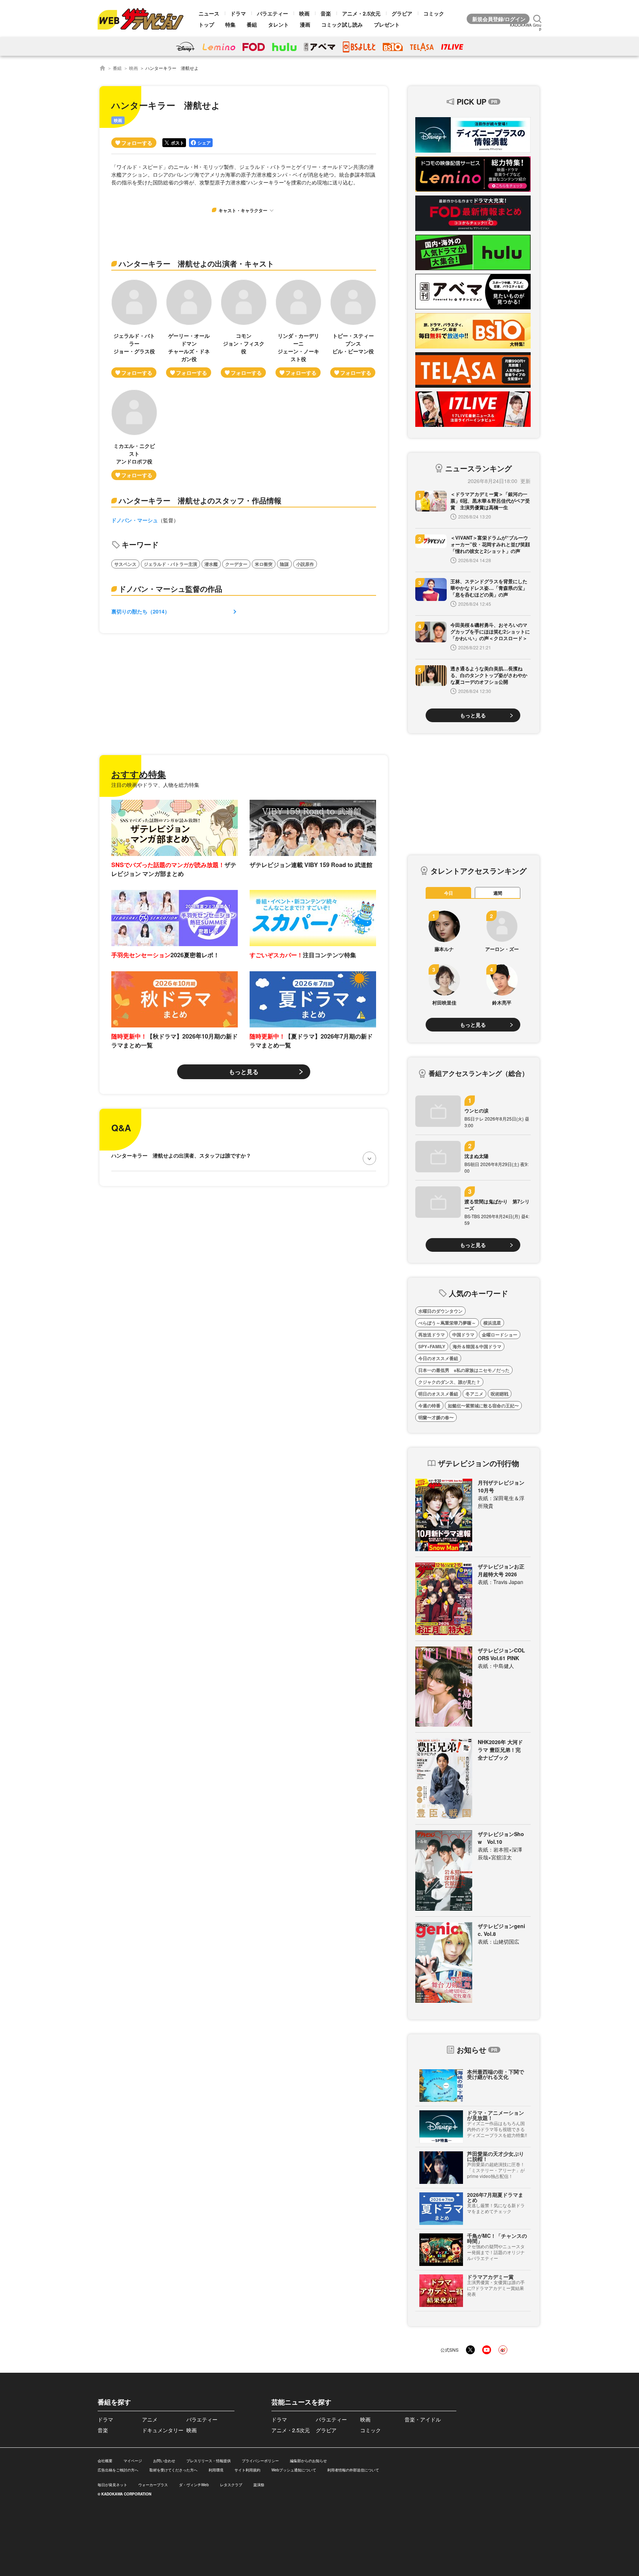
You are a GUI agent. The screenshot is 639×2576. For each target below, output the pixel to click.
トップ (206, 24)
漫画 (305, 24)
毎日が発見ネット (112, 2485)
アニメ (150, 2419)
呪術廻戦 (500, 1394)
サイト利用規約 (247, 2470)
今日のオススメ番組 (438, 1358)
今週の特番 (429, 1406)
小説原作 (305, 564)
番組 (252, 24)
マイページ (133, 2461)
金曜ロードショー (500, 1335)
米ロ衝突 (264, 564)
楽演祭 (259, 2485)
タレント (278, 24)
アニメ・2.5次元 (361, 13)
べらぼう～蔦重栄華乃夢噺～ (447, 1323)
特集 (230, 24)
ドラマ (238, 13)
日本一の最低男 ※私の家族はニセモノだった (464, 1370)
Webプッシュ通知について (294, 2470)
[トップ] (102, 68)
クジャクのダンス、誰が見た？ (449, 1382)
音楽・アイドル (423, 2419)
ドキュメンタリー (163, 2430)
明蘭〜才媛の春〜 (436, 1417)
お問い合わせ (164, 2461)
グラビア (402, 13)
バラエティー (273, 13)
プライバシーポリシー (260, 2461)
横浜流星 (492, 1323)
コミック (434, 13)
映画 (304, 13)
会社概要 (105, 2461)
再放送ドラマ (432, 1335)
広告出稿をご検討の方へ (118, 2470)
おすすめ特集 (139, 774)
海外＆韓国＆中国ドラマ (477, 1346)
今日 (449, 893)
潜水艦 (211, 564)
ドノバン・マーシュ (135, 520)
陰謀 (284, 564)
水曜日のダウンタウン (440, 1311)
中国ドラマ (463, 1335)
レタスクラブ (231, 2485)
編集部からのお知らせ (308, 2461)
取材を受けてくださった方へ (173, 2470)
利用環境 (216, 2470)
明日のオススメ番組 (438, 1394)
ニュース (209, 13)
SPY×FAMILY (432, 1346)
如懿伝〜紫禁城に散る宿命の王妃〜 (483, 1406)
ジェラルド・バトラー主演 (170, 564)
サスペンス (125, 564)
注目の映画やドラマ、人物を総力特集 (155, 785)
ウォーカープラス (153, 2485)
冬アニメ (474, 1394)
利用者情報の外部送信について (353, 2470)
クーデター (236, 564)
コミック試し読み (342, 24)
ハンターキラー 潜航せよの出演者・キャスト (196, 263)
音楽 (326, 13)
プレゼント (387, 24)
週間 (498, 893)
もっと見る (244, 1072)
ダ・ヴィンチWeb (194, 2485)
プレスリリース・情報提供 (209, 2461)
